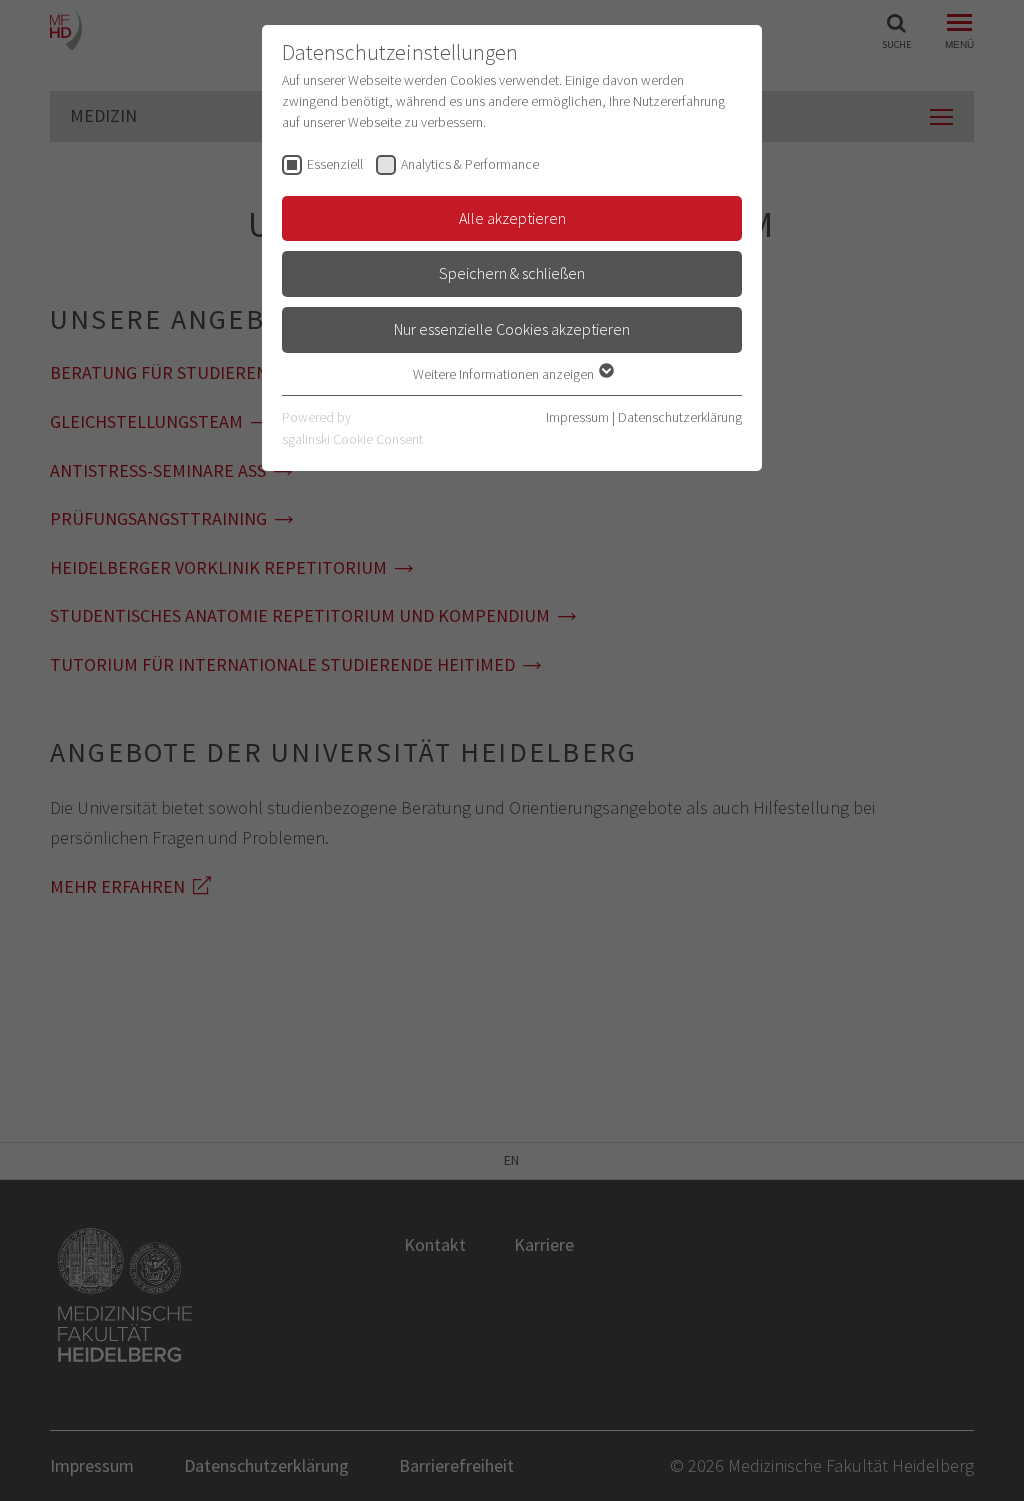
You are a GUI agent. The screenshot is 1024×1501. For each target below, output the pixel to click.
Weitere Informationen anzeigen (505, 374)
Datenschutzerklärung (680, 417)
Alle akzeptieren (512, 218)
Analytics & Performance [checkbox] (470, 164)
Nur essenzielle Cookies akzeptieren (512, 329)
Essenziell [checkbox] (335, 164)
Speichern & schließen (512, 273)
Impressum (577, 417)
